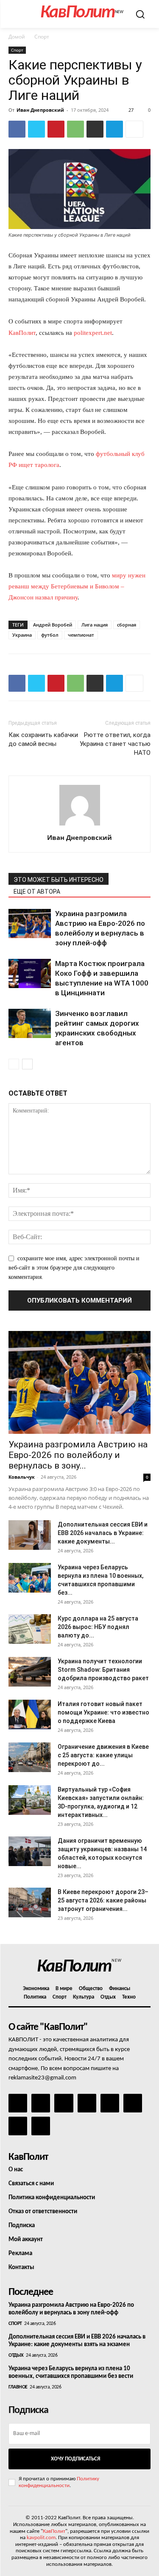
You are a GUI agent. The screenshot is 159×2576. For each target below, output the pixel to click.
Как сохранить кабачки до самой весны (43, 739)
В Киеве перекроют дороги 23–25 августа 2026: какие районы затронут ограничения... (103, 1900)
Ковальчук (22, 1477)
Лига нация (95, 625)
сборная (127, 625)
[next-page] (27, 1064)
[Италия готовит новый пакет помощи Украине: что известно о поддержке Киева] (30, 1715)
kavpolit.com (41, 2538)
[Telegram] (114, 129)
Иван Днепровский (40, 110)
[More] (134, 129)
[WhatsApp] (75, 129)
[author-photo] (80, 826)
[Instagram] (41, 2103)
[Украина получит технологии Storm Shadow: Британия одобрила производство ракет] (30, 1672)
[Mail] (64, 2103)
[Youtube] (41, 2126)
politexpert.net (93, 333)
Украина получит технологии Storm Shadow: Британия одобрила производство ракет (103, 1670)
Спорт (42, 37)
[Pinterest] (56, 129)
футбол (50, 635)
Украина (22, 635)
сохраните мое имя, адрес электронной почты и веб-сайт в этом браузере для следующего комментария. (74, 1268)
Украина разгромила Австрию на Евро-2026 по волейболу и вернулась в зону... (78, 1455)
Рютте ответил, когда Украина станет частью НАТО (115, 744)
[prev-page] (14, 1064)
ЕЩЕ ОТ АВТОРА (37, 892)
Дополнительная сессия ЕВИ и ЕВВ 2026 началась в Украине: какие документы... (103, 1533)
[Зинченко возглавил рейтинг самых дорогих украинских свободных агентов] (30, 1023)
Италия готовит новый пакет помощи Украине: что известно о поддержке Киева (103, 1712)
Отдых (16, 2355)
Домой (17, 37)
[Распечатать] (95, 129)
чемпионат (81, 635)
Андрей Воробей (53, 625)
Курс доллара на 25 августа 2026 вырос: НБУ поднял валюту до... (98, 1627)
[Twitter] (36, 129)
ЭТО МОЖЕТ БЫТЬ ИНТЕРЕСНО (59, 880)
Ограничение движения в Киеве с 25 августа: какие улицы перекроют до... (103, 1755)
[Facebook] (17, 129)
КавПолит (22, 333)
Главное (18, 2387)
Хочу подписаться (75, 2459)
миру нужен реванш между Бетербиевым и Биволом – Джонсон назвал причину (77, 586)
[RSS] (87, 2103)
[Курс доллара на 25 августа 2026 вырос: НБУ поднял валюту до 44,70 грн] (30, 1629)
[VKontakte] (18, 2126)
